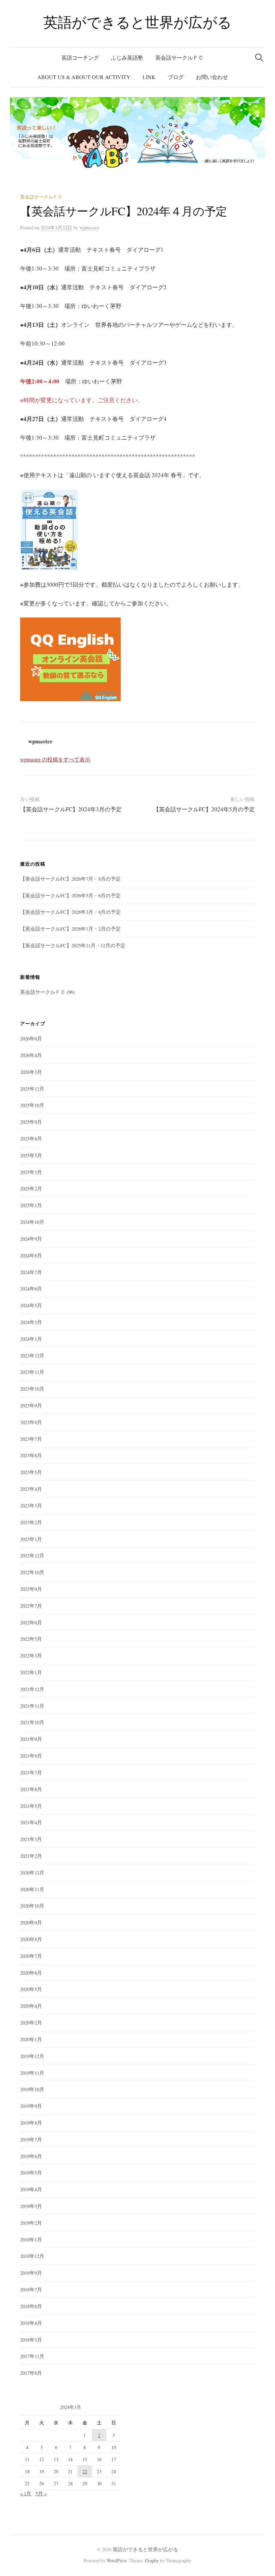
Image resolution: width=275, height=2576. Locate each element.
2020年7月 (31, 1956)
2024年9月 (31, 1239)
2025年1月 (31, 1205)
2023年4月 (31, 1489)
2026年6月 (31, 1038)
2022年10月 (32, 1572)
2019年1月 (31, 2239)
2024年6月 (31, 1289)
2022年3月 (31, 1655)
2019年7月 (31, 2139)
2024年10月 (32, 1222)
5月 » (41, 2493)
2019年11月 (32, 2073)
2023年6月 (31, 1455)
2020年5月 (31, 1989)
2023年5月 (31, 1472)
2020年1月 (31, 2039)
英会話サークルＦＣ (179, 57)
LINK (149, 77)
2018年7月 (31, 2289)
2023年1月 (31, 1539)
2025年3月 (31, 1172)
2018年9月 (31, 2273)
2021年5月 (31, 1806)
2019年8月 (31, 2123)
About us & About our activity (84, 77)
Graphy (152, 2560)
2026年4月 (31, 1055)
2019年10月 (32, 2089)
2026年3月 (31, 1072)
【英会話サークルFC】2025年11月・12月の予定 (73, 945)
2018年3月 (31, 2340)
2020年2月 (31, 2022)
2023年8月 (31, 1422)
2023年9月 (31, 1405)
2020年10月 (32, 1906)
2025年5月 (31, 1155)
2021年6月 (31, 1789)
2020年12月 (32, 1872)
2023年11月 (32, 1372)
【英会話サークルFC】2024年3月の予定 (71, 809)
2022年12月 (32, 1555)
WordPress (117, 2560)
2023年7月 (31, 1439)
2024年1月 (31, 1339)
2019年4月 (31, 2189)
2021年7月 (31, 1772)
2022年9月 (31, 1589)
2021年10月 (32, 1722)
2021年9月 (31, 1739)
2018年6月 (31, 2306)
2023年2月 (31, 1522)
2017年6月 (31, 2373)
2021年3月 (31, 1839)
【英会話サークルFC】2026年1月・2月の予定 (70, 929)
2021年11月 (32, 1706)
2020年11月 (32, 1889)
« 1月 (26, 2493)
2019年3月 (31, 2206)
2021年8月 (31, 1756)
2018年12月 (32, 2256)
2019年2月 (31, 2223)
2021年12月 (32, 1689)
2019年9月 (31, 2106)
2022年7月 (31, 1606)
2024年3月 (31, 1322)
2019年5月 (31, 2173)
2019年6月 (31, 2156)
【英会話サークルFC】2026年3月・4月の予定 (70, 912)
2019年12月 (32, 2056)
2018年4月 (31, 2323)
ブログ (176, 77)
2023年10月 (32, 1389)
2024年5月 (31, 1305)
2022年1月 (31, 1672)
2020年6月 (31, 1973)
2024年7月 (31, 1272)
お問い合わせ (212, 77)
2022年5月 (31, 1639)
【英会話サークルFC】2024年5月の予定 (204, 809)
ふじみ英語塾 (127, 57)
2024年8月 (31, 1255)
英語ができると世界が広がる (137, 22)
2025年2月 (31, 1188)
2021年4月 (31, 1822)
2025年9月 (31, 1122)
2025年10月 (32, 1105)
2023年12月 (32, 1355)
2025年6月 (31, 1138)
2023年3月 (31, 1505)
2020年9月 (31, 1922)
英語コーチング (80, 57)
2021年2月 (31, 1856)
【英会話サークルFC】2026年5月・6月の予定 (70, 895)
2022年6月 (31, 1622)
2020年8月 (31, 1939)
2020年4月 (31, 2006)
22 (85, 2471)
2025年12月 (32, 1089)
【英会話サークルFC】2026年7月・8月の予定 (70, 879)
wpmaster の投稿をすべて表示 (55, 759)
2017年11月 (32, 2356)
